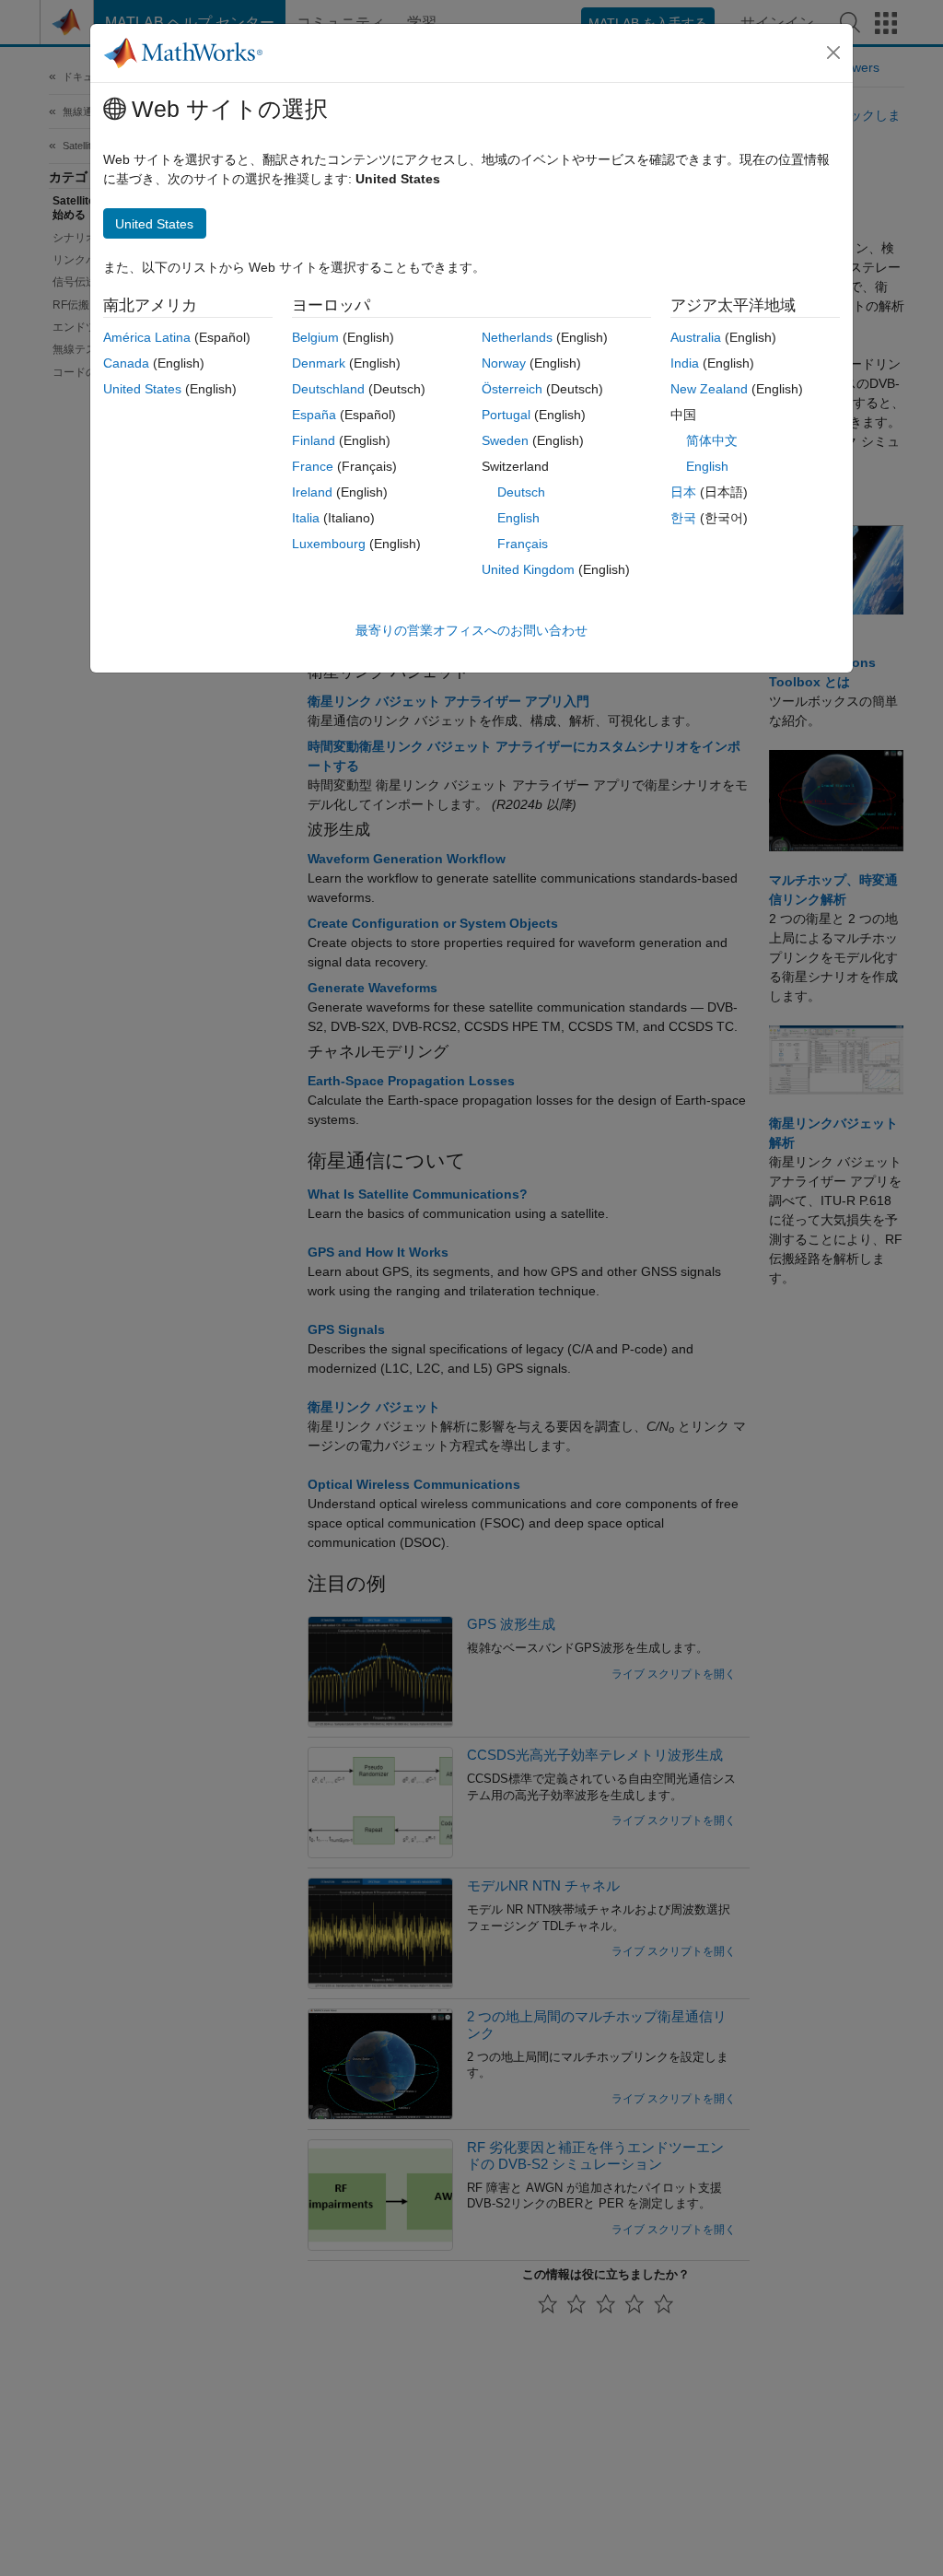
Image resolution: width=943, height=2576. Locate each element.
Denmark (319, 363)
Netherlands (517, 337)
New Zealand (709, 389)
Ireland (312, 492)
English (518, 518)
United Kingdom (528, 569)
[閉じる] (833, 53)
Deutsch (521, 492)
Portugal (506, 415)
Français (523, 544)
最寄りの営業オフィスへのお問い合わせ (471, 630)
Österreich (512, 389)
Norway (504, 363)
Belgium (315, 337)
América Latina (147, 337)
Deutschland (328, 389)
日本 (683, 492)
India (685, 363)
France (313, 466)
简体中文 (712, 440)
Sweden (505, 440)
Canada (126, 363)
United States (142, 389)
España (314, 415)
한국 (683, 518)
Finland (314, 440)
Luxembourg (329, 544)
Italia (306, 518)
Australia (696, 337)
